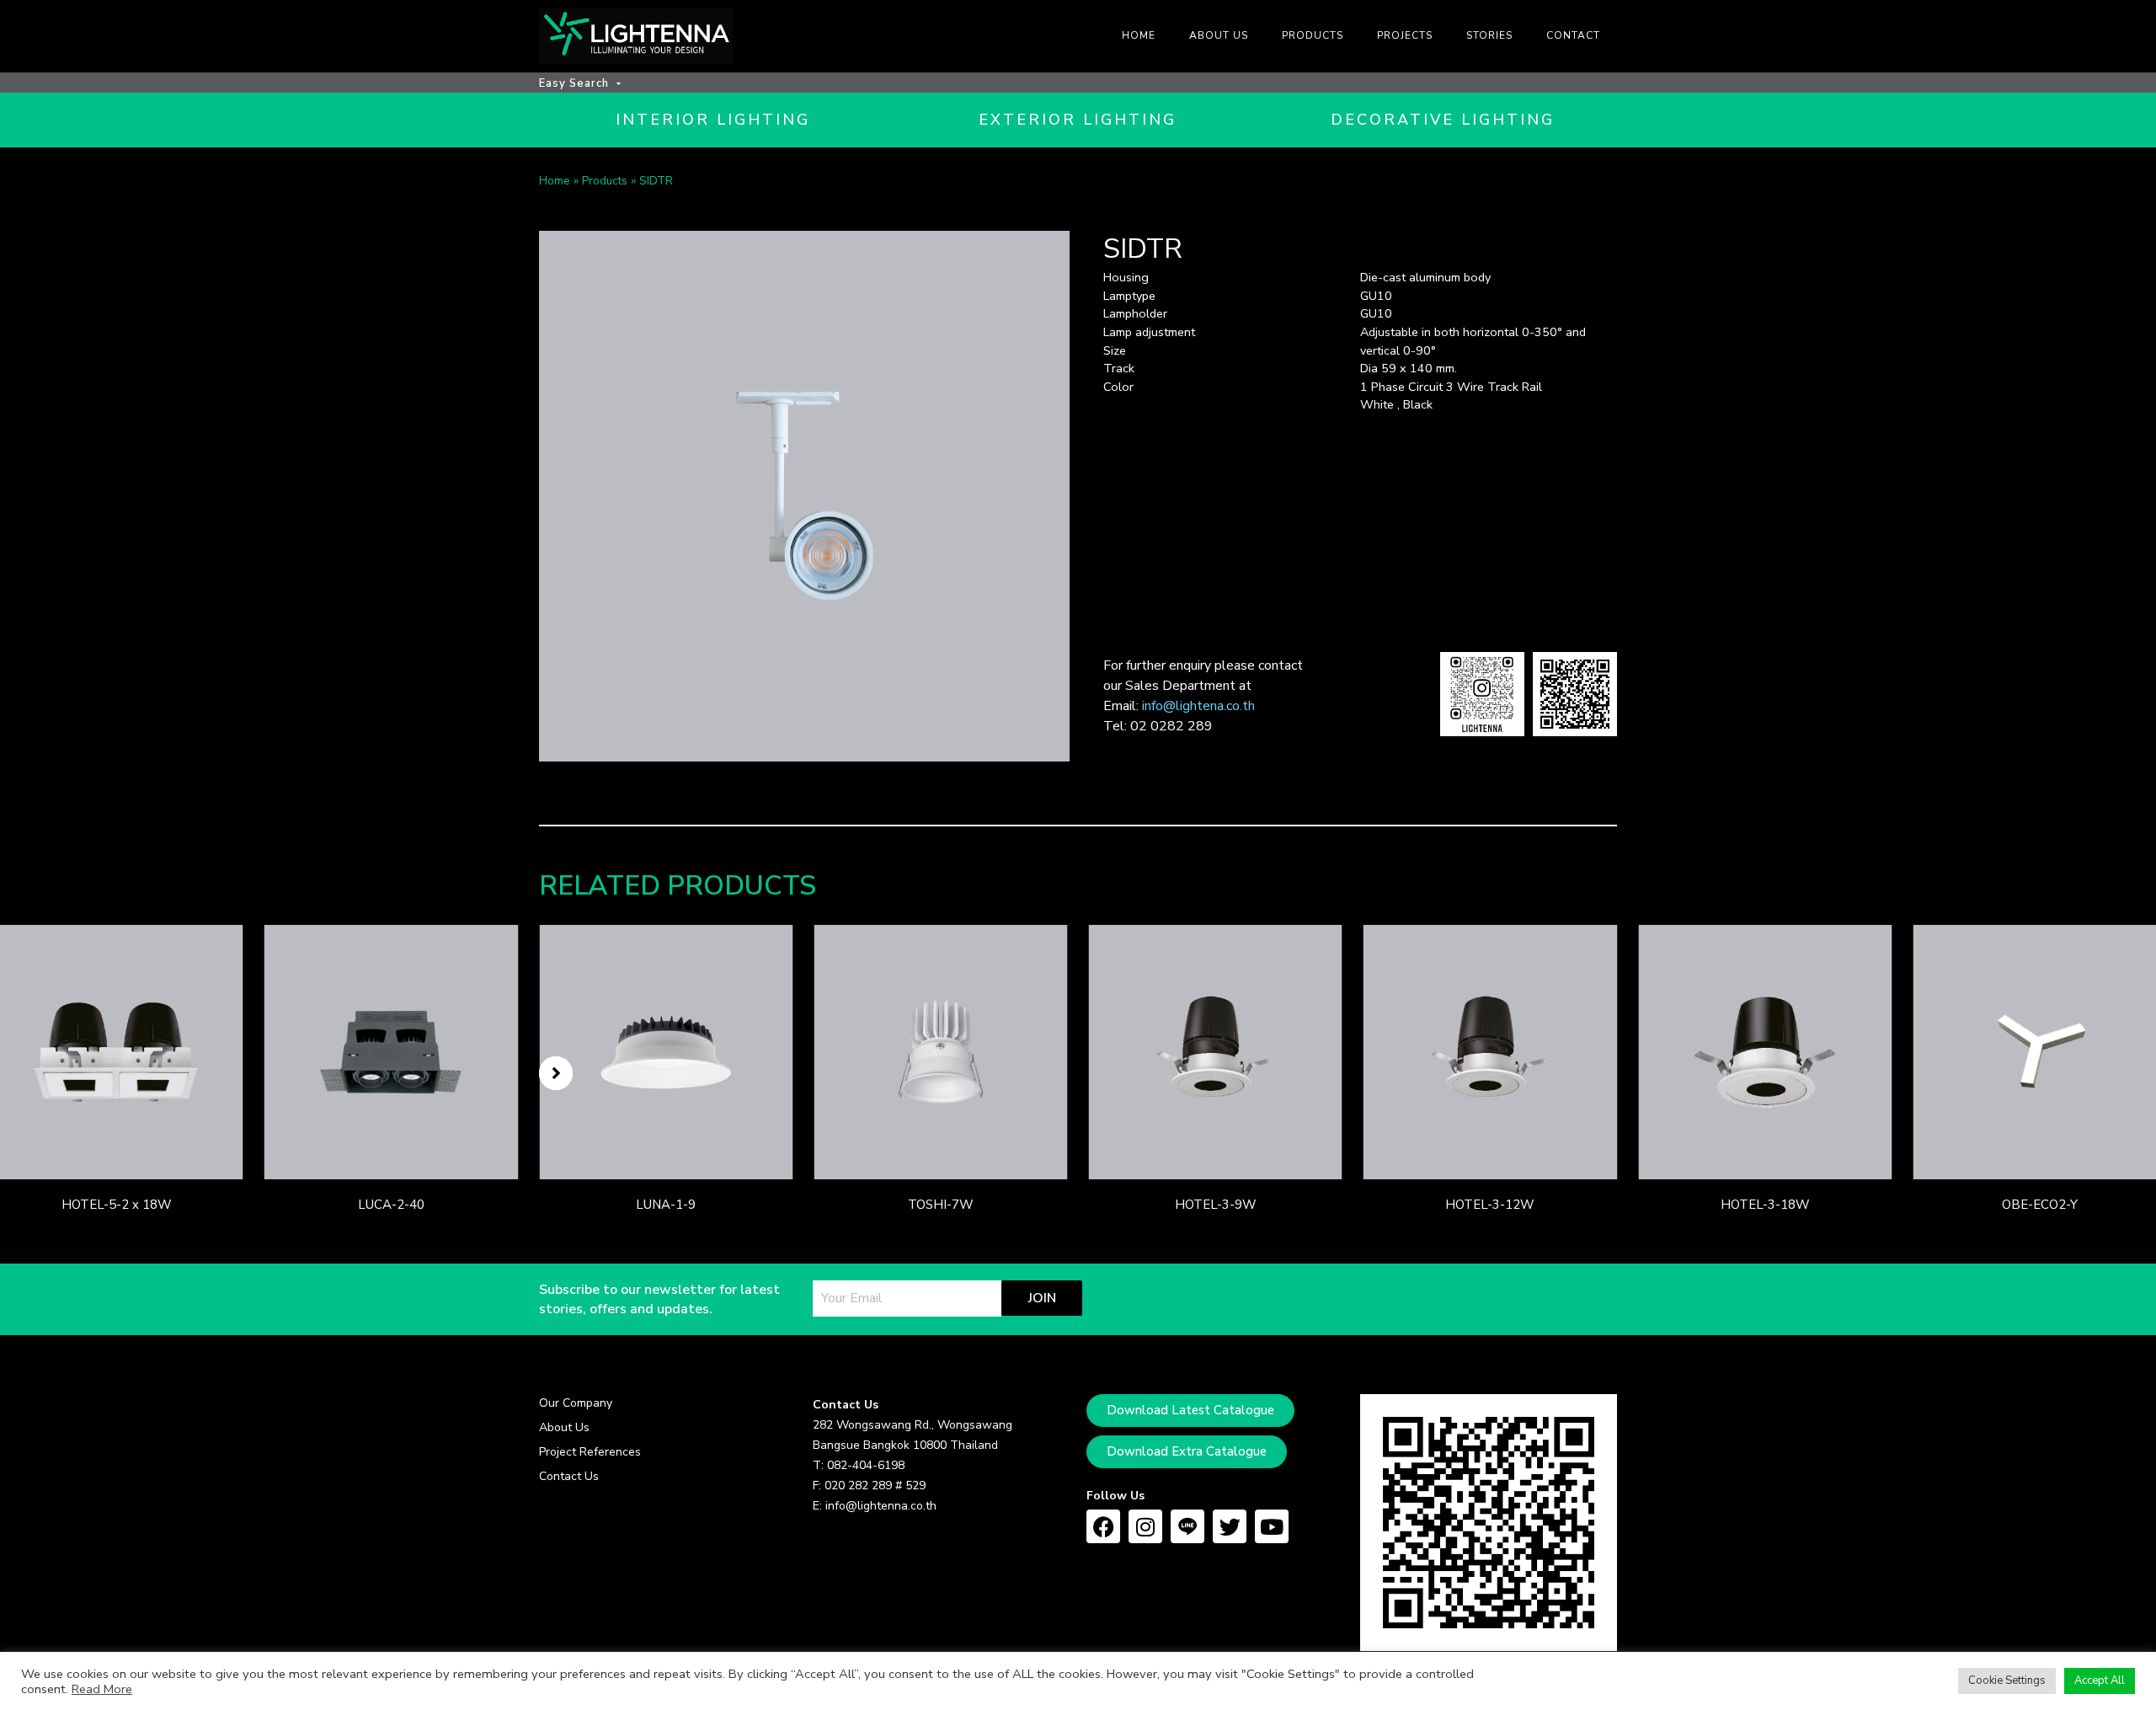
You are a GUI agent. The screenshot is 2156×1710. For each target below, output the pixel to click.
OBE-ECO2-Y (2040, 1205)
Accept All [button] (2100, 1681)
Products (605, 181)
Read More (102, 1689)
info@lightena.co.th (1198, 706)
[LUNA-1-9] (666, 1051)
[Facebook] (1103, 1526)
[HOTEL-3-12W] (1490, 1051)
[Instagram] (1145, 1526)
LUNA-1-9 (666, 1205)
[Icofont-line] (1187, 1526)
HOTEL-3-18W (1765, 1205)
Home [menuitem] (1139, 35)
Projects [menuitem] (1405, 35)
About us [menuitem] (1219, 35)
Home (555, 181)
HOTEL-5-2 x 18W (117, 1205)
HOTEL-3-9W (1216, 1205)
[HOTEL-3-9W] (1216, 1051)
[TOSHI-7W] (940, 1051)
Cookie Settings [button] (2007, 1681)
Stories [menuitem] (1489, 35)
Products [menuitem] (1313, 35)
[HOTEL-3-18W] (1765, 1051)
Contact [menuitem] (1573, 35)
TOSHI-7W (941, 1205)
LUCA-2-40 (391, 1205)
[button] (556, 1073)
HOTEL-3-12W (1490, 1205)
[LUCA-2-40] (391, 1051)
